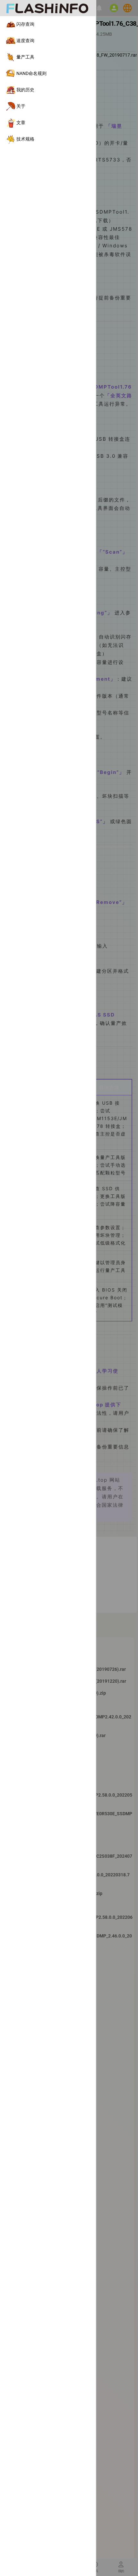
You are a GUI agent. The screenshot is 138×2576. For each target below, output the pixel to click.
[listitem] (48, 24)
